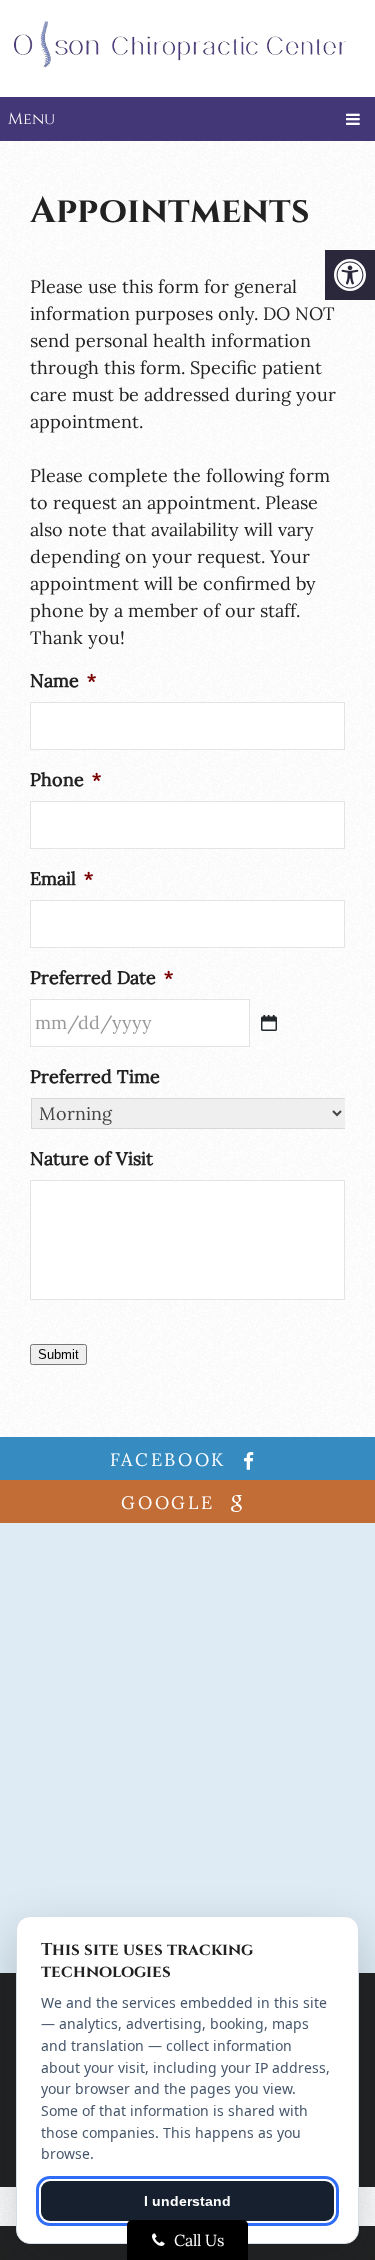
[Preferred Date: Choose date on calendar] (269, 1023)
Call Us (197, 2240)
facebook (172, 1459)
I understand (187, 2201)
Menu (31, 119)
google (171, 1502)
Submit (58, 1354)
